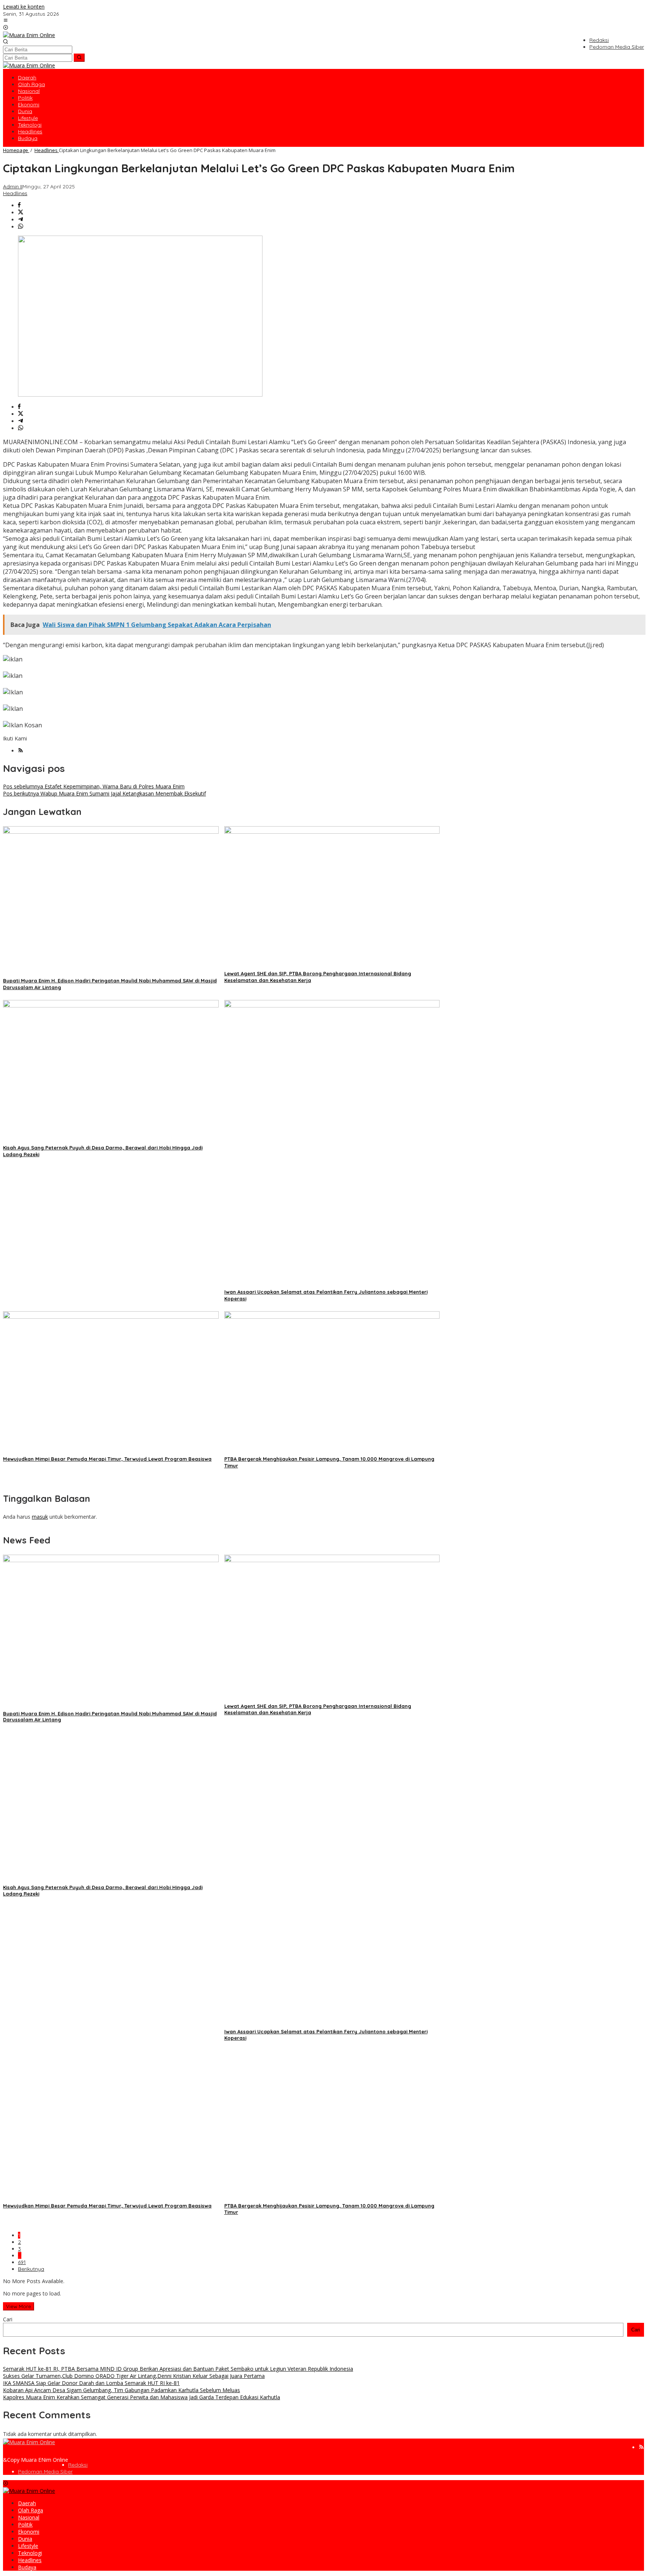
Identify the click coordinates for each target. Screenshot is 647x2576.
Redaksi (78, 2465)
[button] (79, 58)
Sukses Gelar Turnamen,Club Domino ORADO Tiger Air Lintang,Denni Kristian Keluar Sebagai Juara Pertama (134, 2376)
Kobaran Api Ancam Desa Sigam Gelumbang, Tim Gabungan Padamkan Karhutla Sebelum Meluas (121, 2390)
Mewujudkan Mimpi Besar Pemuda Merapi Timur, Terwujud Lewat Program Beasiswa (107, 1459)
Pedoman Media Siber (45, 2472)
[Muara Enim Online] (29, 35)
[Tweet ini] (21, 213)
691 (22, 2262)
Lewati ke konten (24, 7)
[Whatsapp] (21, 227)
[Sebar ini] (19, 205)
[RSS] (21, 751)
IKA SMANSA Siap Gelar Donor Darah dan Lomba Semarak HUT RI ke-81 (91, 2383)
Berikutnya (31, 2269)
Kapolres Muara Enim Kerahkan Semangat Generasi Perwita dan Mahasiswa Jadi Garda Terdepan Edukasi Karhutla (142, 2397)
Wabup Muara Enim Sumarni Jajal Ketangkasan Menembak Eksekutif (104, 793)
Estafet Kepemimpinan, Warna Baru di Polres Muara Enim (94, 786)
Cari (8, 2319)
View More (19, 2306)
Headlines (15, 193)
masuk (40, 1517)
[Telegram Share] (21, 220)
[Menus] (6, 21)
